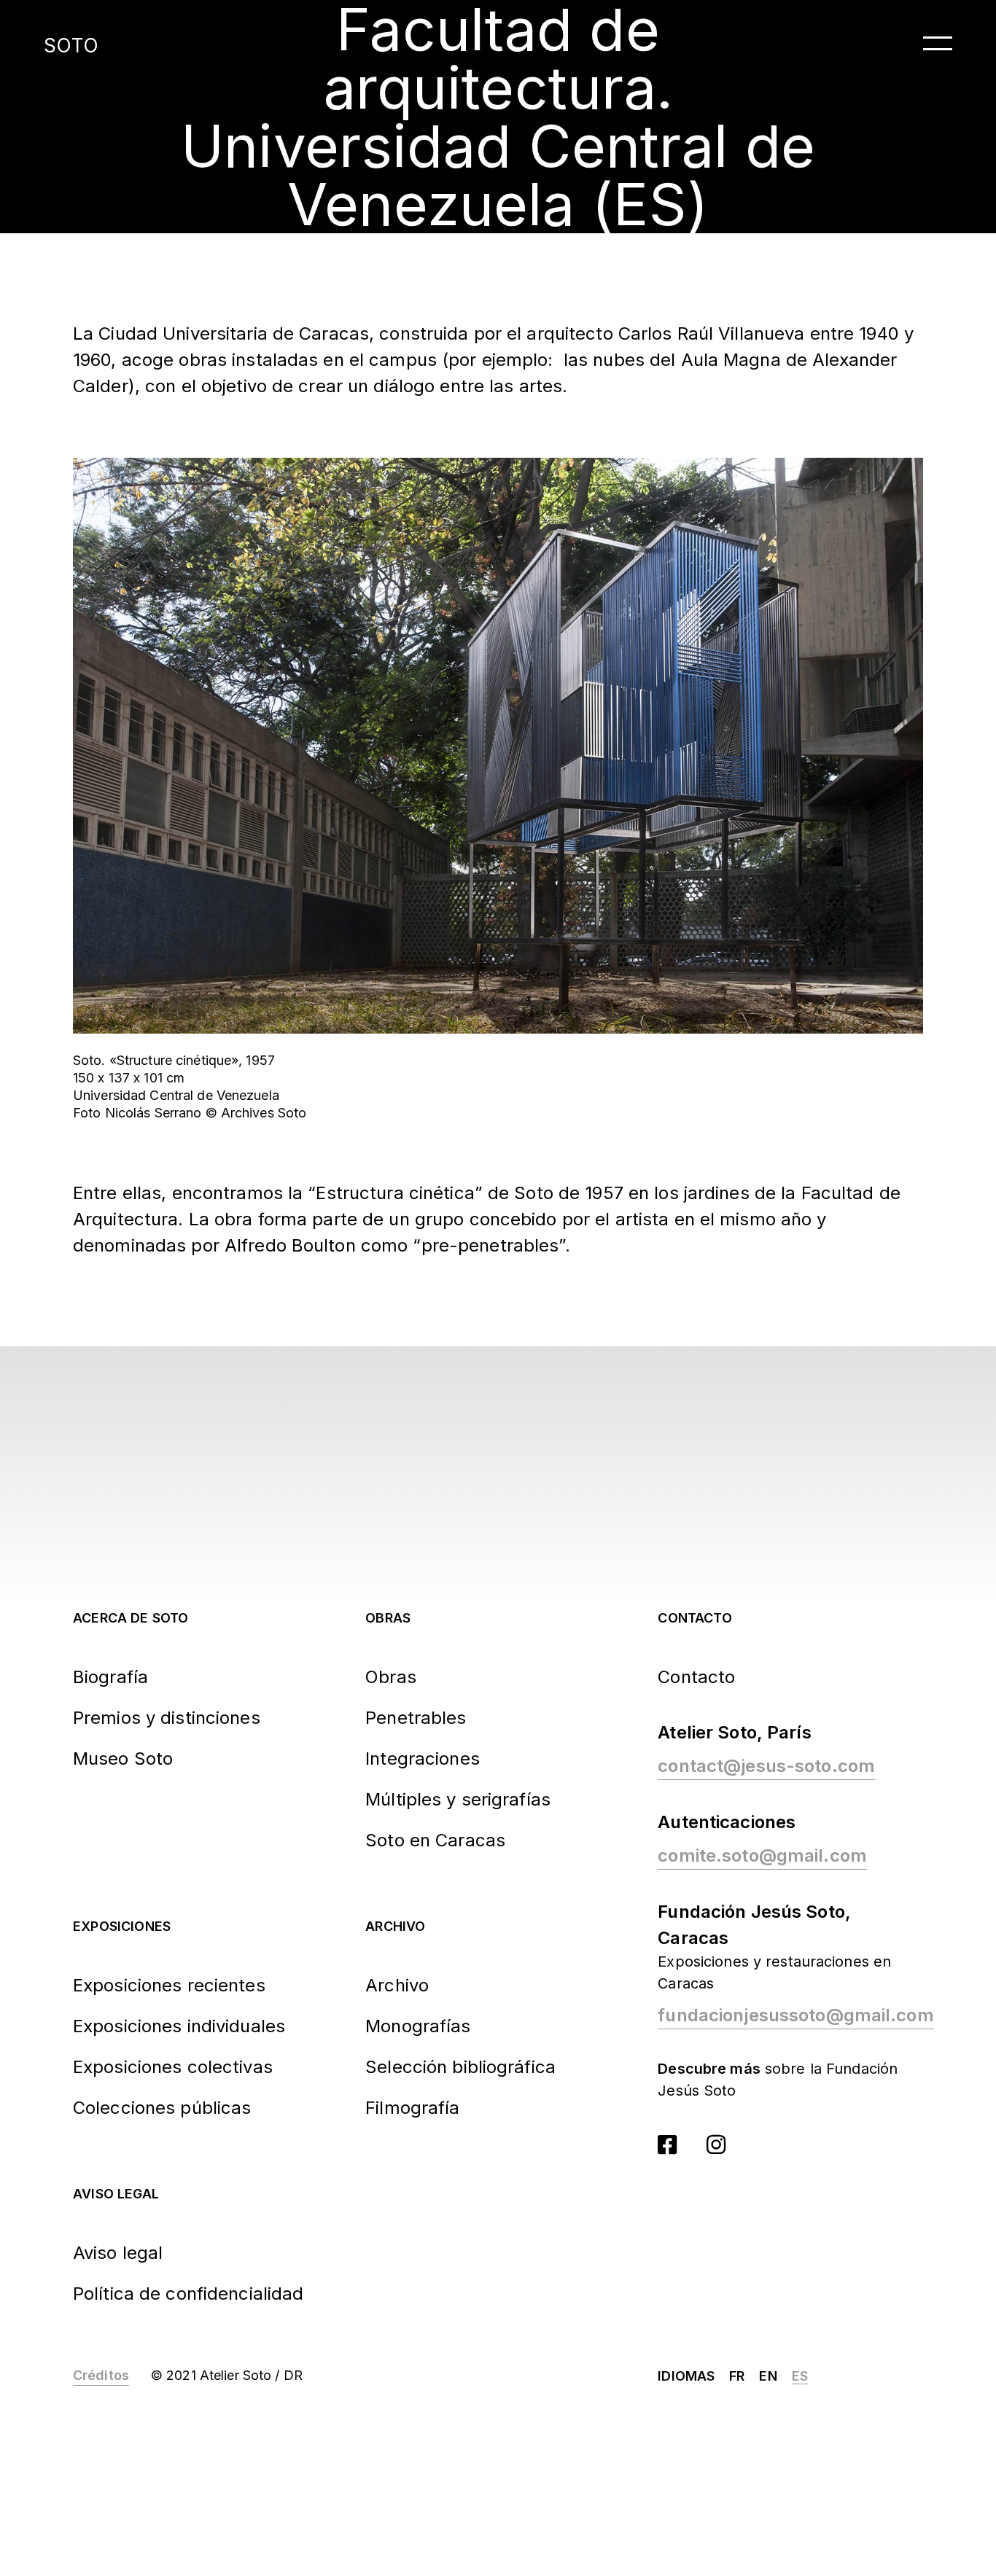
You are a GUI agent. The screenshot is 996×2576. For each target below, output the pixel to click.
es (800, 2376)
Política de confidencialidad (188, 2294)
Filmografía (412, 2108)
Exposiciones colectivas (173, 2067)
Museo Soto (123, 1759)
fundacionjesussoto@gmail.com (795, 2015)
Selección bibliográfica (460, 2067)
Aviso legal (116, 2194)
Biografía (110, 1677)
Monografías (418, 2026)
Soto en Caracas (435, 1840)
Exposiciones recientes (169, 1985)
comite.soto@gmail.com (762, 1855)
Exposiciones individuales (179, 2026)
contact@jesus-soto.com (766, 1766)
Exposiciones (122, 1926)
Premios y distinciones (167, 1718)
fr (737, 2376)
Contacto (695, 1618)
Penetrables (416, 1718)
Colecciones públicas (162, 2108)
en (768, 2376)
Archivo (395, 1926)
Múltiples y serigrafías (458, 1799)
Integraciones (423, 1759)
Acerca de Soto (131, 1618)
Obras (388, 1618)
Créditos (101, 2375)
